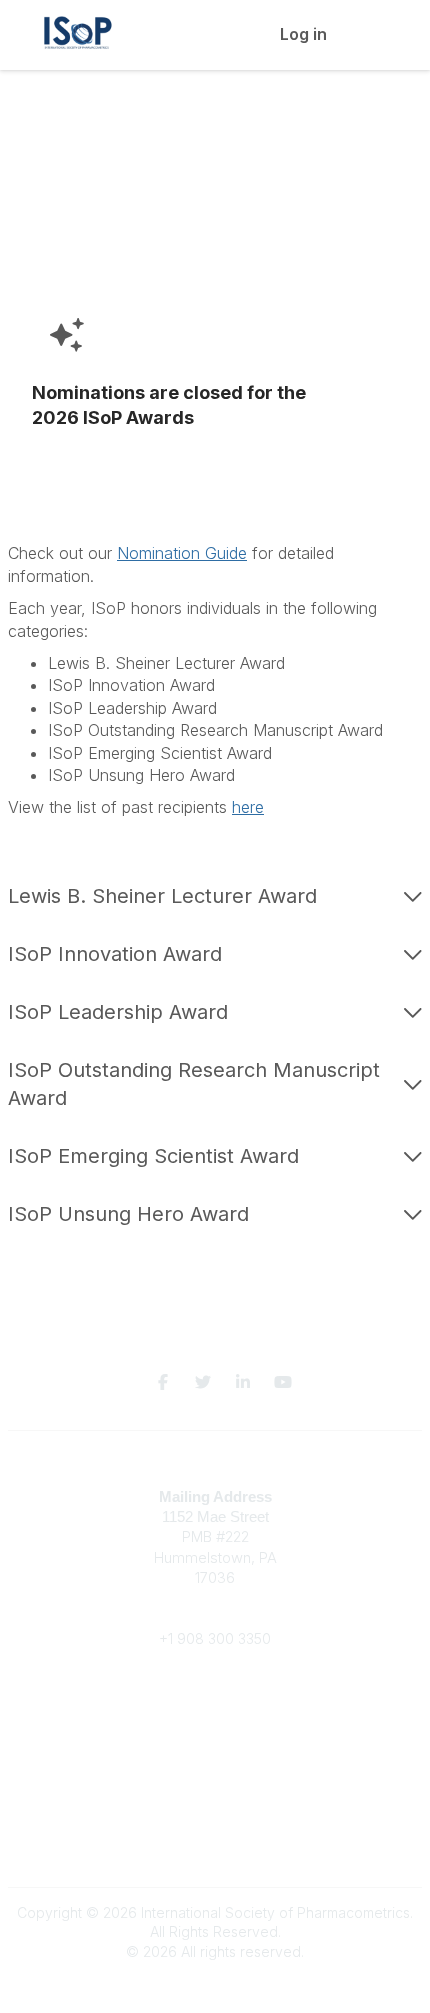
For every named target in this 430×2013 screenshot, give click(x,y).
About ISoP (215, 1754)
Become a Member (215, 1715)
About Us (215, 1814)
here (248, 807)
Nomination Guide (182, 553)
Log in (303, 34)
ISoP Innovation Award (115, 954)
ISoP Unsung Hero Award (128, 1214)
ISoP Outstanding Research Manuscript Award (194, 1084)
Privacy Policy (215, 1844)
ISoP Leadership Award (118, 1012)
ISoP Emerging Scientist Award (153, 1156)
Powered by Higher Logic (215, 1986)
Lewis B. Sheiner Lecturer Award (162, 896)
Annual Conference (215, 1734)
